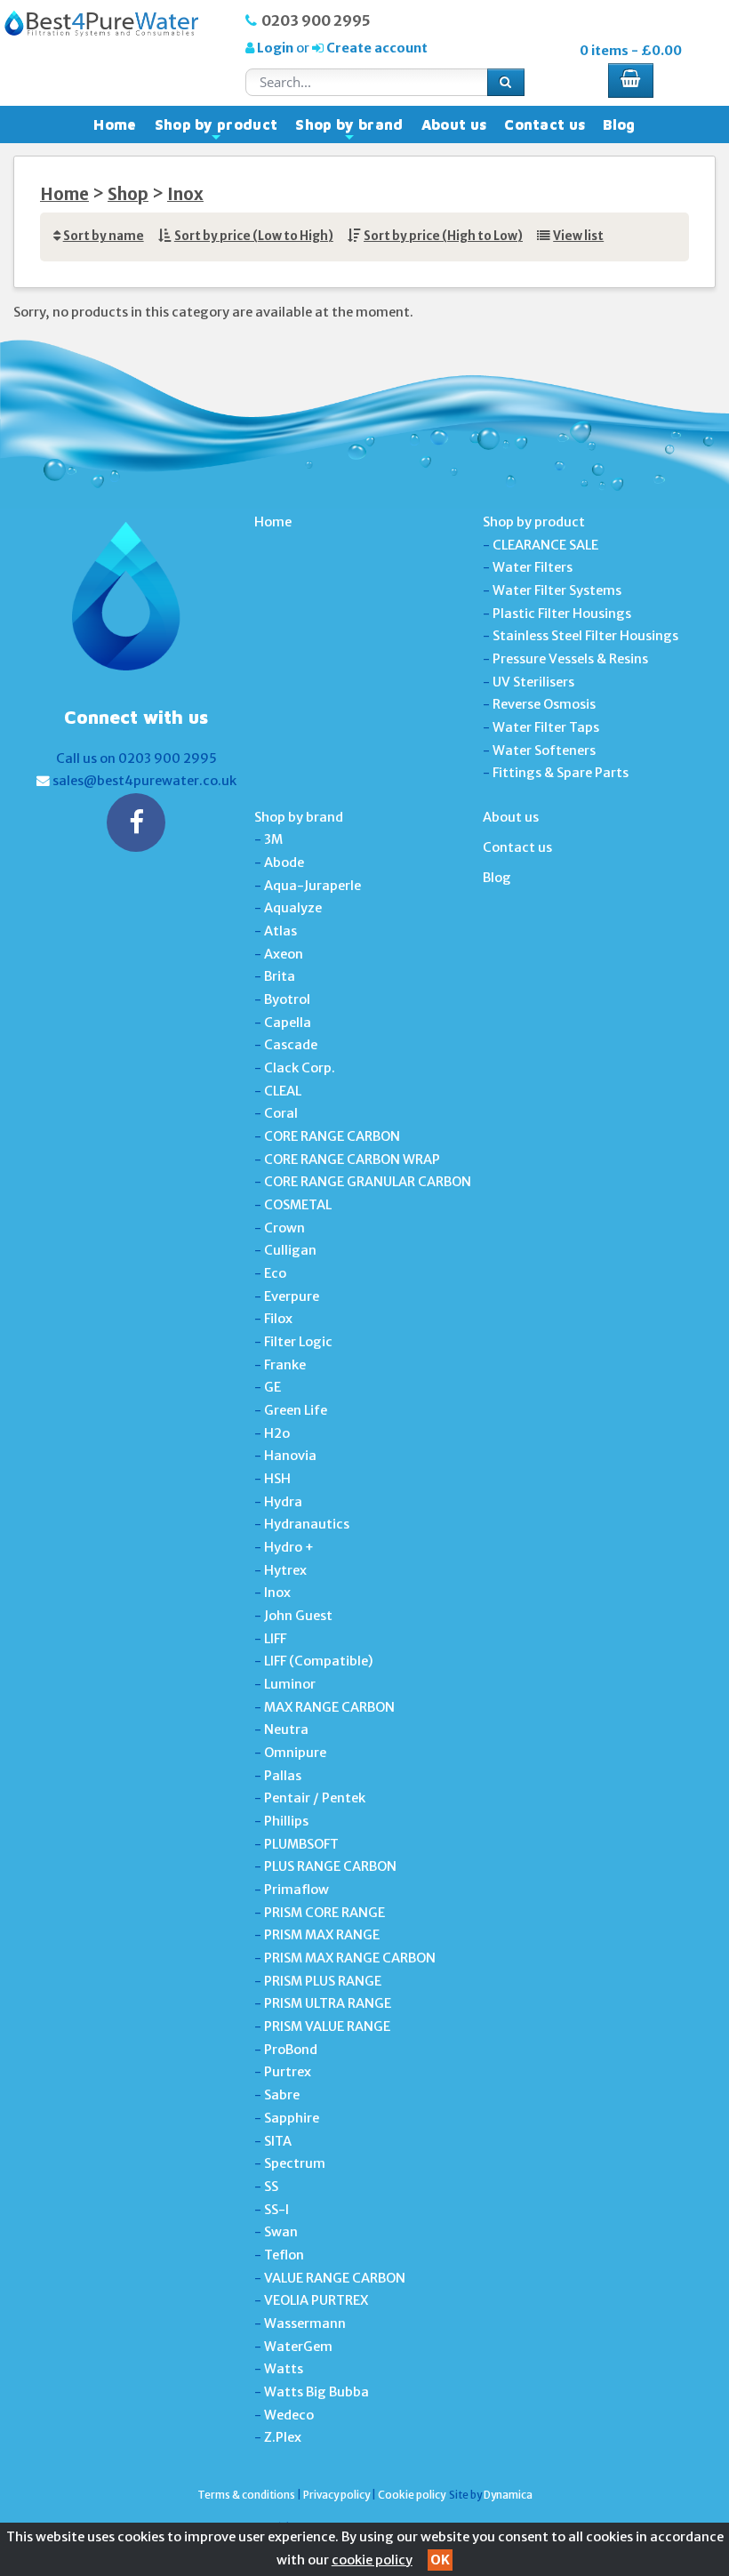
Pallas (283, 1776)
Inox (185, 194)
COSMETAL (298, 1205)
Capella (288, 1023)
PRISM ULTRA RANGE (328, 2003)
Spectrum (295, 2163)
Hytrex (285, 1570)
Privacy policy (336, 2495)
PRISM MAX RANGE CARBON (350, 1958)
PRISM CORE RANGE (324, 1913)
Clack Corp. (300, 1068)
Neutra (286, 1729)
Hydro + (289, 1547)
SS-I (276, 2210)
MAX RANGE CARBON (329, 1707)
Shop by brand (349, 128)
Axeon (284, 954)
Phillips (286, 1821)
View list (578, 236)
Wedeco (289, 2415)
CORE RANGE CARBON (332, 1136)
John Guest (298, 1616)
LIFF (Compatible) (319, 1661)
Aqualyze (293, 908)
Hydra (283, 1502)
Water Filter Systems (557, 590)
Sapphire (292, 2118)
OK (440, 2560)
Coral (281, 1113)
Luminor (290, 1684)
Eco (275, 1273)
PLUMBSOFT (301, 1844)
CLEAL (283, 1091)
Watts (284, 2369)
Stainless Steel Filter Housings (585, 636)
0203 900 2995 (316, 20)
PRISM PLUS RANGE (323, 1981)
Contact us (545, 124)
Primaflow (296, 1890)
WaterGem (298, 2347)
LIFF (275, 1639)
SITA (278, 2141)
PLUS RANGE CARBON (330, 1866)
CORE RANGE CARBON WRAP (352, 1160)
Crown (284, 1228)
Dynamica (508, 2495)
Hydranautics (307, 1524)
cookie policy (372, 2560)
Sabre (282, 2095)
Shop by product (216, 128)
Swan (281, 2232)
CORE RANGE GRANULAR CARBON (368, 1182)
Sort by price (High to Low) (443, 236)
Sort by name (104, 236)
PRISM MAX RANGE (322, 1935)
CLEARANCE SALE (545, 545)
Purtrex (288, 2072)
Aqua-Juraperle (312, 886)
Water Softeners (544, 750)
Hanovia (290, 1456)
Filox (278, 1319)
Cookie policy (412, 2495)
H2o (277, 1433)
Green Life (296, 1410)
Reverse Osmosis (544, 704)
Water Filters (533, 567)
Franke (285, 1365)
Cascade (291, 1045)
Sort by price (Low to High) (254, 236)
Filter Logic (298, 1342)
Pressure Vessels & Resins (570, 659)
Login (275, 48)
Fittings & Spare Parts (561, 773)
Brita (280, 976)
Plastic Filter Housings (562, 614)
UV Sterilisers (533, 682)
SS (271, 2187)
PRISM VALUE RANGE (327, 2026)
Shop (128, 194)
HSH (277, 1479)
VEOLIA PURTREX (316, 2300)
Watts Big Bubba (316, 2392)
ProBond (291, 2050)
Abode (284, 863)
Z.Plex (283, 2437)
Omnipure (295, 1753)
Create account (376, 48)
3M (273, 839)
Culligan (290, 1250)
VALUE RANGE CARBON (335, 2278)
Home (115, 124)
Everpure (292, 1296)
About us (454, 124)
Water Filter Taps (546, 727)
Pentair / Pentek (315, 1798)
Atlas (280, 931)
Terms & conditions (246, 2495)
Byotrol (287, 999)
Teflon (284, 2255)
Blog (619, 124)
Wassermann (305, 2323)
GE (272, 1387)
